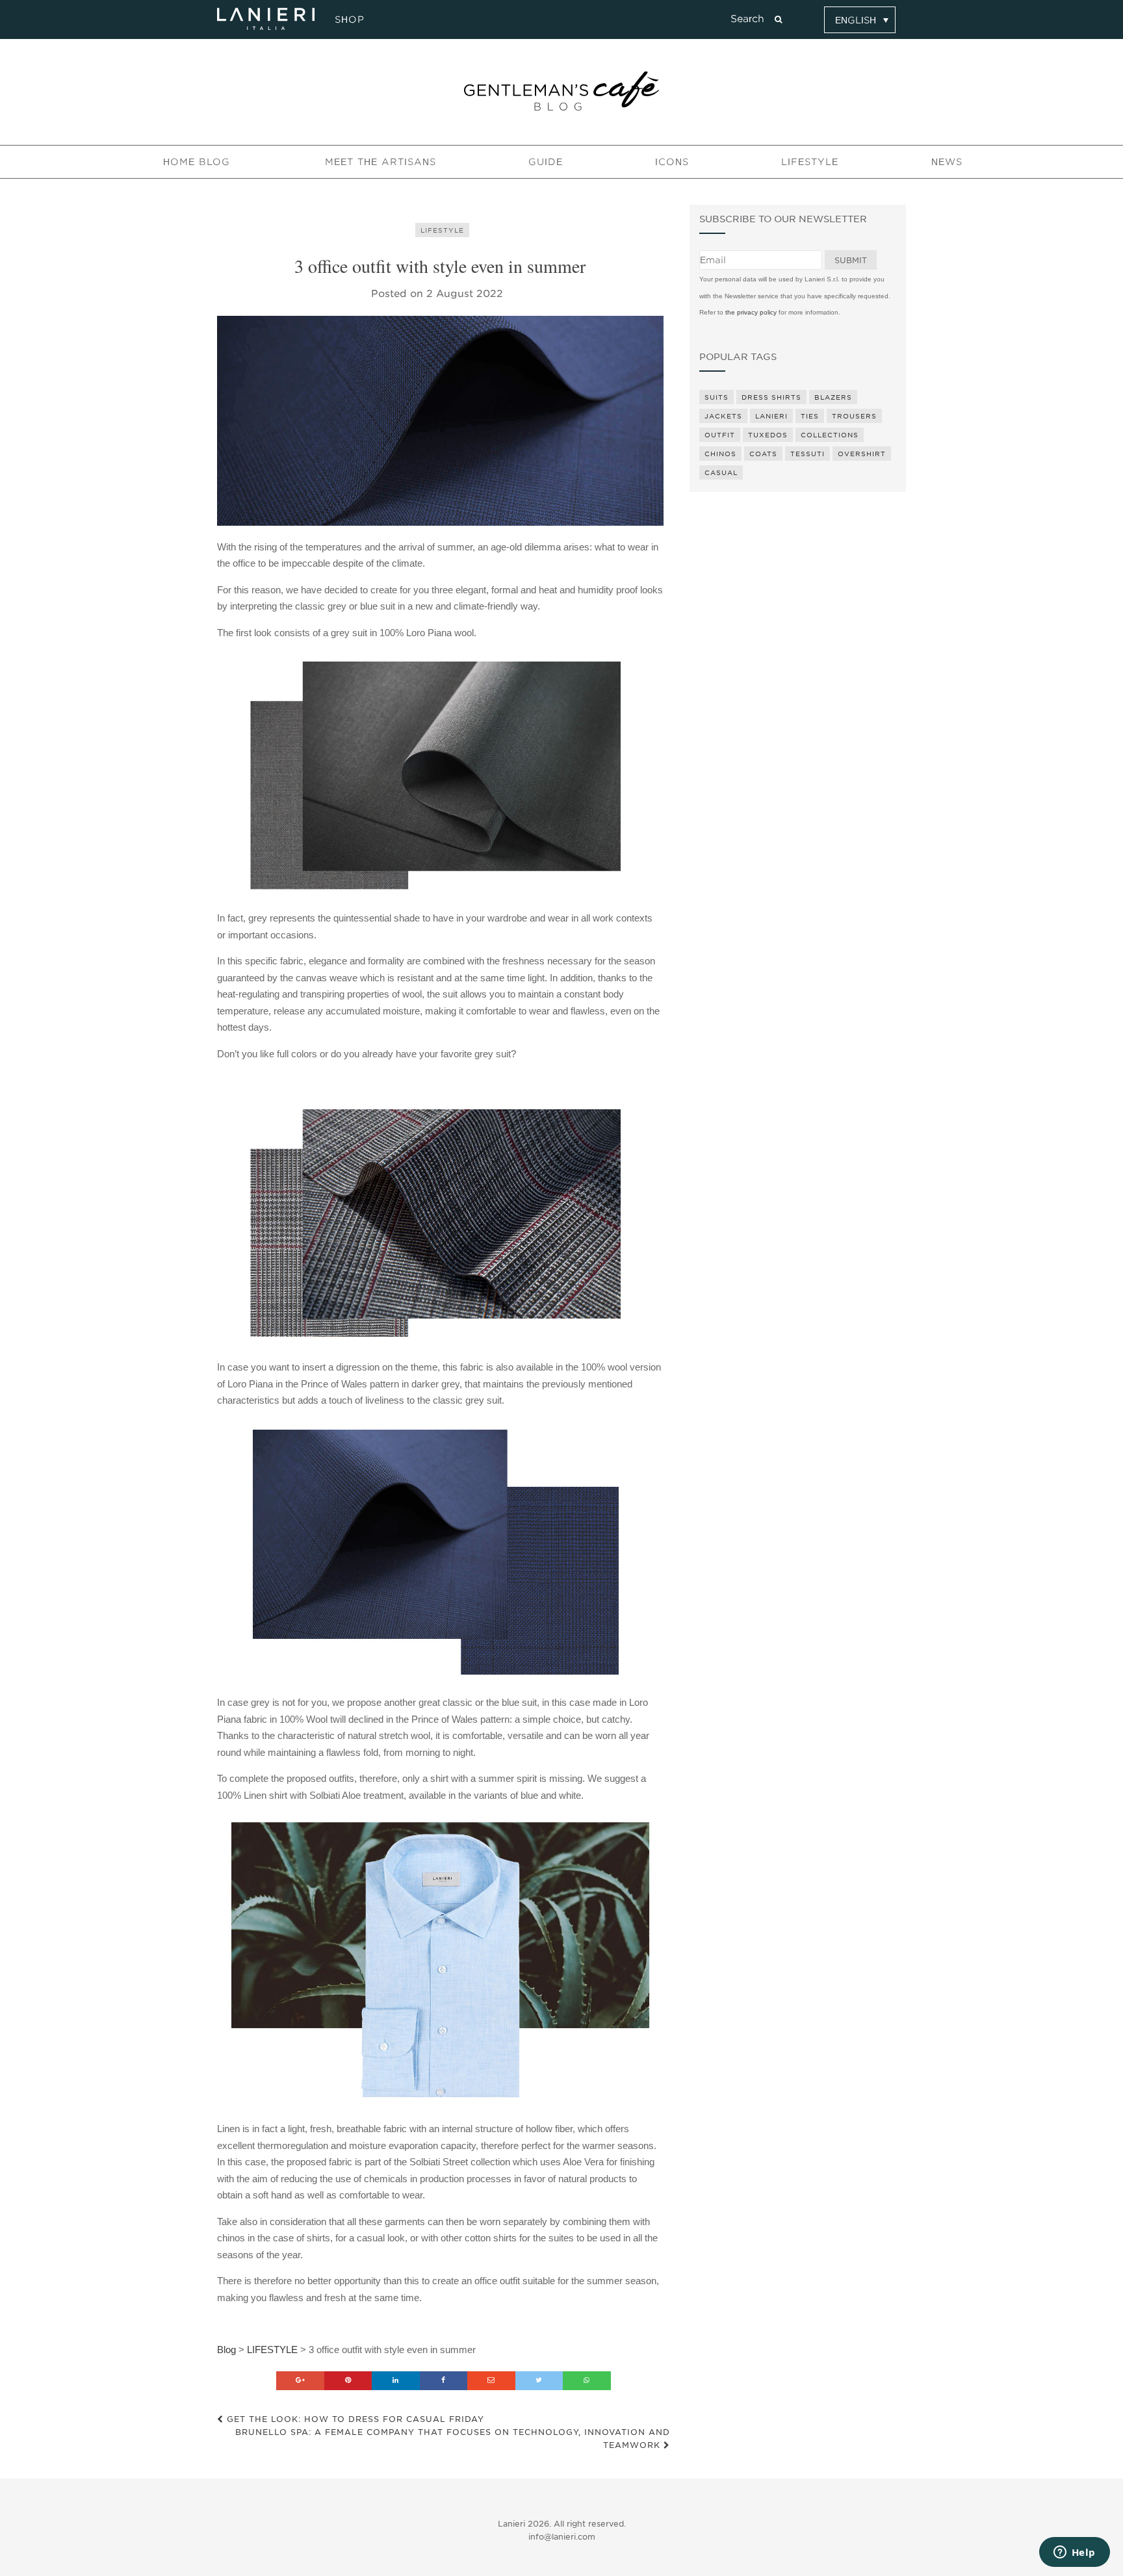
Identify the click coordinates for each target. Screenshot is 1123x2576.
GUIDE (546, 162)
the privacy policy (751, 312)
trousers (854, 416)
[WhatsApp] (587, 2381)
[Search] (778, 19)
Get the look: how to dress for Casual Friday (354, 2419)
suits (716, 397)
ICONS (672, 162)
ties (810, 416)
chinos (720, 454)
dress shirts (771, 397)
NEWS (947, 162)
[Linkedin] (396, 2381)
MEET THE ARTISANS (381, 162)
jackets (723, 416)
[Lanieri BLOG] (561, 91)
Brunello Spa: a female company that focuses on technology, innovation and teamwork (453, 2439)
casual (721, 472)
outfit (720, 435)
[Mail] (491, 2381)
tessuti (807, 454)
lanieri (771, 416)
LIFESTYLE (810, 162)
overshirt (862, 454)
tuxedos (768, 435)
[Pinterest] (348, 2381)
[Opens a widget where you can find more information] (1074, 2553)
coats (763, 454)
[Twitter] (539, 2381)
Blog (226, 2350)
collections (830, 435)
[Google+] (300, 2381)
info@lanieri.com (562, 2537)
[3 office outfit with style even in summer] (440, 421)
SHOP (348, 19)
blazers (833, 397)
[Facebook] (444, 2381)
